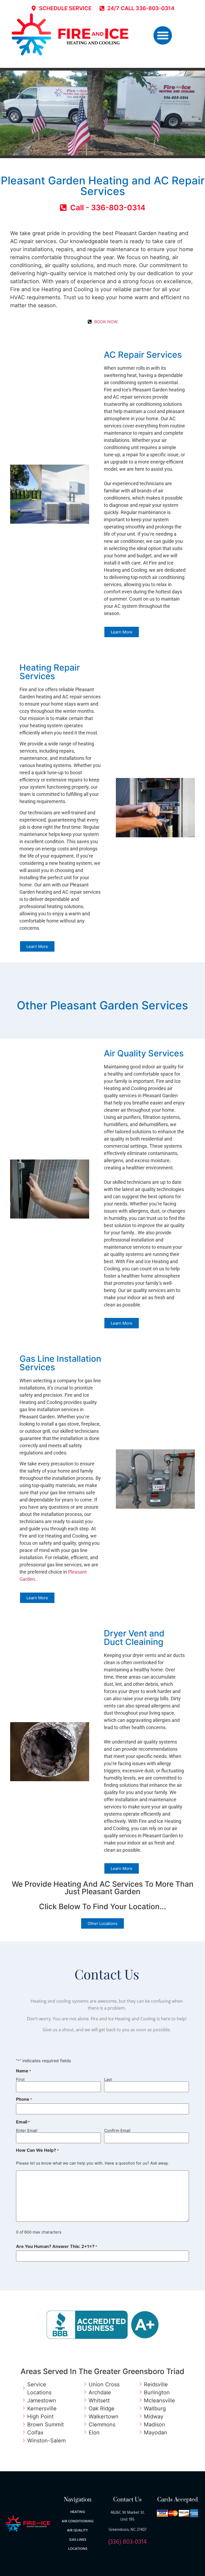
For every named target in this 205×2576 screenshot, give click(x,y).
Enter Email (27, 2130)
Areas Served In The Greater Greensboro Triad (102, 2371)
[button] (163, 35)
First (20, 2079)
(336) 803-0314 (127, 2542)
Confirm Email (117, 2130)
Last (108, 2079)
